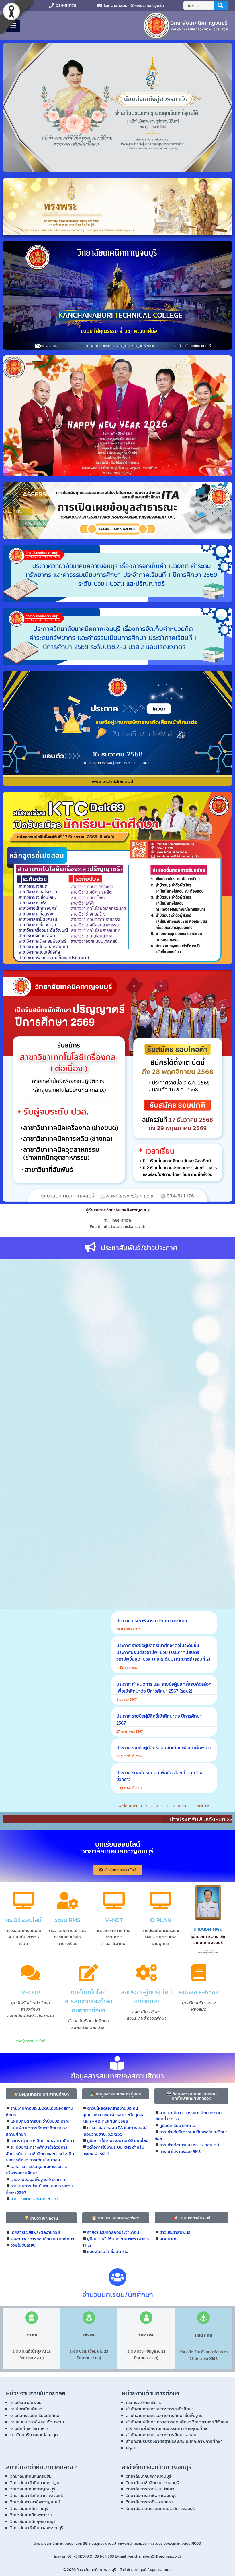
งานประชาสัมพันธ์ (26, 2402)
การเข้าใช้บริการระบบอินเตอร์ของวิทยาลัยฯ (191, 2135)
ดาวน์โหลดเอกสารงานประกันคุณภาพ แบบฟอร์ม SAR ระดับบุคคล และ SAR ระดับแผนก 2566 (113, 2115)
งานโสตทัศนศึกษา (26, 2409)
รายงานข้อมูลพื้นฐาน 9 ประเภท (38, 2179)
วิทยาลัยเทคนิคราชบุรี (29, 2508)
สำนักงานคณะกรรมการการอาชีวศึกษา (160, 2409)
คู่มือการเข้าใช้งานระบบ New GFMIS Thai (115, 2242)
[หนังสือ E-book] (199, 1973)
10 (191, 1806)
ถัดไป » (203, 1806)
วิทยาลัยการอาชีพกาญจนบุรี (36, 2502)
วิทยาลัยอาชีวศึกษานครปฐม (35, 2483)
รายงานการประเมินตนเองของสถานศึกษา (39, 2111)
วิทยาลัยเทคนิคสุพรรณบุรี (33, 2521)
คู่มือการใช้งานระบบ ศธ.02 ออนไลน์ (118, 2140)
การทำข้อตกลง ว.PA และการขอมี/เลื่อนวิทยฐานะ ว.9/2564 (114, 2131)
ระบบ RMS (68, 1920)
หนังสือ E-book (199, 1992)
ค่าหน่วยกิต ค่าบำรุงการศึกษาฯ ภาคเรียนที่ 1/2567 (188, 2116)
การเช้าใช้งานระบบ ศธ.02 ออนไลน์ (189, 2145)
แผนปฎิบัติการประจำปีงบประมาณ (40, 2121)
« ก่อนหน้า (128, 1806)
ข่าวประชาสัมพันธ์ (175, 2232)
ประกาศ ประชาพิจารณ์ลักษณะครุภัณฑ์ (152, 1621)
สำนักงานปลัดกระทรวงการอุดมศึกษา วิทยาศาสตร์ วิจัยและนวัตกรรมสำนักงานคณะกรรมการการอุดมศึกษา (177, 2425)
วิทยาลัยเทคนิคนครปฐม (31, 2476)
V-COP (31, 1992)
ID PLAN (160, 1920)
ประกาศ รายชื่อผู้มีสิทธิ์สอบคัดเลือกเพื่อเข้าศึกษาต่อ (164, 1747)
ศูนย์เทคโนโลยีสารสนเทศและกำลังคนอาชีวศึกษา (88, 2001)
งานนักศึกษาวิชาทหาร (30, 2428)
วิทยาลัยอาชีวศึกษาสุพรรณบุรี (37, 2528)
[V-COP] (30, 1973)
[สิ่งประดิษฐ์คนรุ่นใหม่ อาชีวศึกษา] (146, 1973)
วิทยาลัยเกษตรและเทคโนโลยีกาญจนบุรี (160, 2508)
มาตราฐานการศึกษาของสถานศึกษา (42, 2141)
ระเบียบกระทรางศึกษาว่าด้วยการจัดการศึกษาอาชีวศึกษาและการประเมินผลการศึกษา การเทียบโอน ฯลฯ (40, 2153)
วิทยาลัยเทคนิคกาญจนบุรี (33, 2489)
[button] (41, 2094)
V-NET (114, 1920)
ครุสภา (132, 2448)
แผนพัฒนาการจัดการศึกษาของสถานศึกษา (37, 2131)
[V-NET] (114, 1900)
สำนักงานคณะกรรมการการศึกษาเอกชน (161, 2435)
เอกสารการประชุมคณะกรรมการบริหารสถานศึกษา (36, 2170)
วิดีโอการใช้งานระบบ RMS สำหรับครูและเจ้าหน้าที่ (113, 2150)
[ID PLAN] (160, 1900)
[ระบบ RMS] (68, 1900)
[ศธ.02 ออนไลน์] (23, 1900)
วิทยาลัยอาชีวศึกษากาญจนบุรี (37, 2495)
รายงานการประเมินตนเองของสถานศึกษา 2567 (39, 2189)
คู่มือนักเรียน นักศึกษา (178, 2125)
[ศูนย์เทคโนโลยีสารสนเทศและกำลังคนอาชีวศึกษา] (89, 1973)
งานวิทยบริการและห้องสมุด (34, 2435)
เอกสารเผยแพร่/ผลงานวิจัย (35, 2232)
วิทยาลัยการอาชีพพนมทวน (150, 2502)
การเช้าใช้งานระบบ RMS (180, 2151)
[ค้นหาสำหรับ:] (199, 6)
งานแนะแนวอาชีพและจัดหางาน (37, 2422)
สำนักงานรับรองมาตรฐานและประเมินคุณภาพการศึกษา (174, 2441)
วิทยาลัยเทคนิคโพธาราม (31, 2515)
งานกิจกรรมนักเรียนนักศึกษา (36, 2415)
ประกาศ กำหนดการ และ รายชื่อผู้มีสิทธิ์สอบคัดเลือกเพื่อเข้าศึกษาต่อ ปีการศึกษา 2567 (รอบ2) (164, 1687)
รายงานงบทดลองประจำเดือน (113, 2232)
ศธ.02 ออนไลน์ (23, 1920)
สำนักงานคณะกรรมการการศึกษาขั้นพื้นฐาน (164, 2415)
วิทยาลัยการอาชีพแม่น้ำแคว (150, 2489)
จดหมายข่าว (171, 2239)
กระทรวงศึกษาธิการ (144, 2402)
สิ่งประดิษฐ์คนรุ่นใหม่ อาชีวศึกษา (146, 1997)
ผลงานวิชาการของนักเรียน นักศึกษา (42, 2239)
